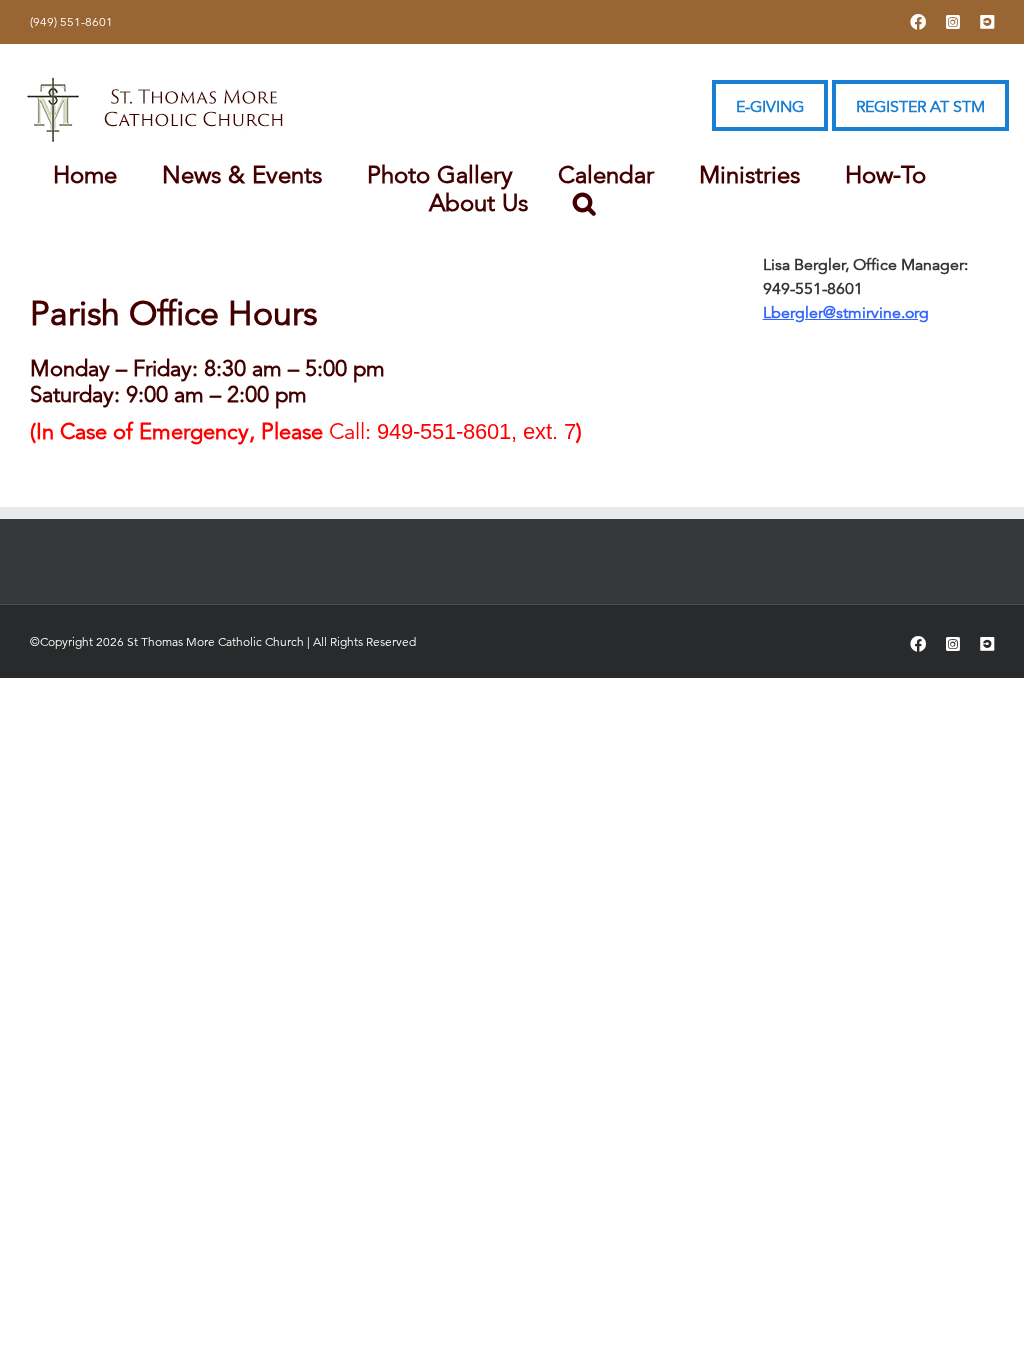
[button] (584, 203)
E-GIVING (770, 107)
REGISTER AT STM (920, 107)
